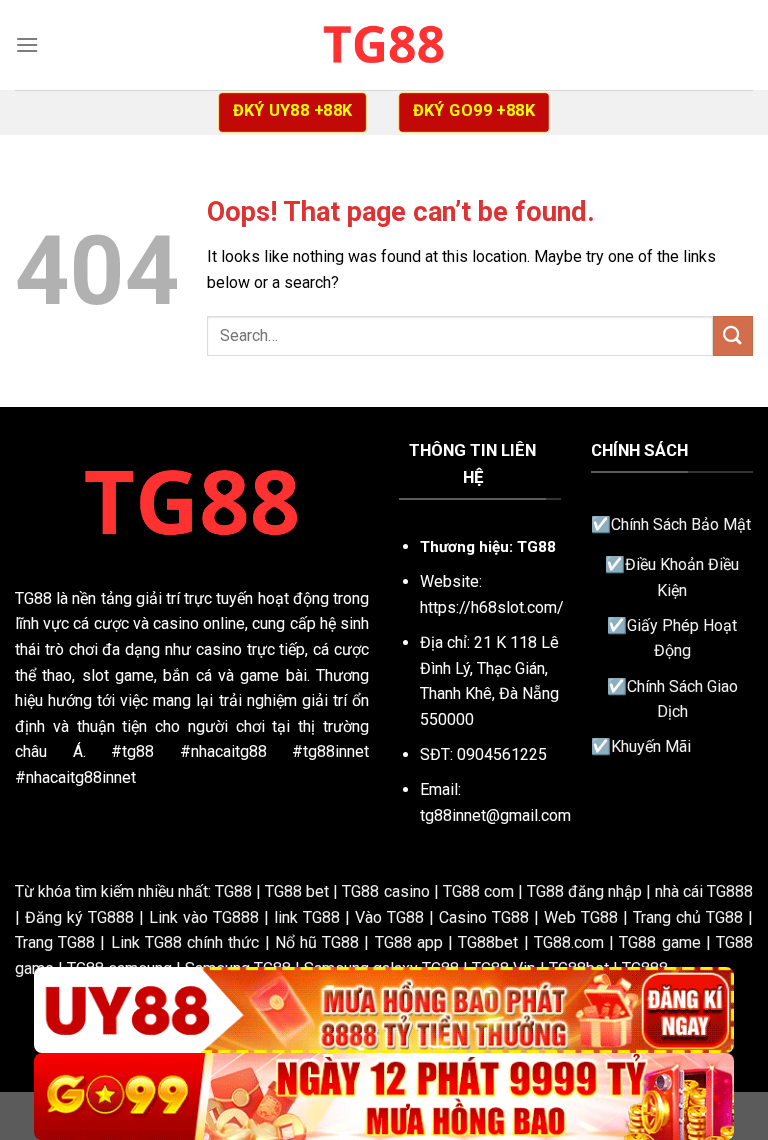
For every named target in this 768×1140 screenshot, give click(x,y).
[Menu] (27, 44)
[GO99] (384, 1096)
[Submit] (733, 335)
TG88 (33, 598)
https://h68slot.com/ (492, 607)
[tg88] (384, 44)
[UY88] (384, 1010)
